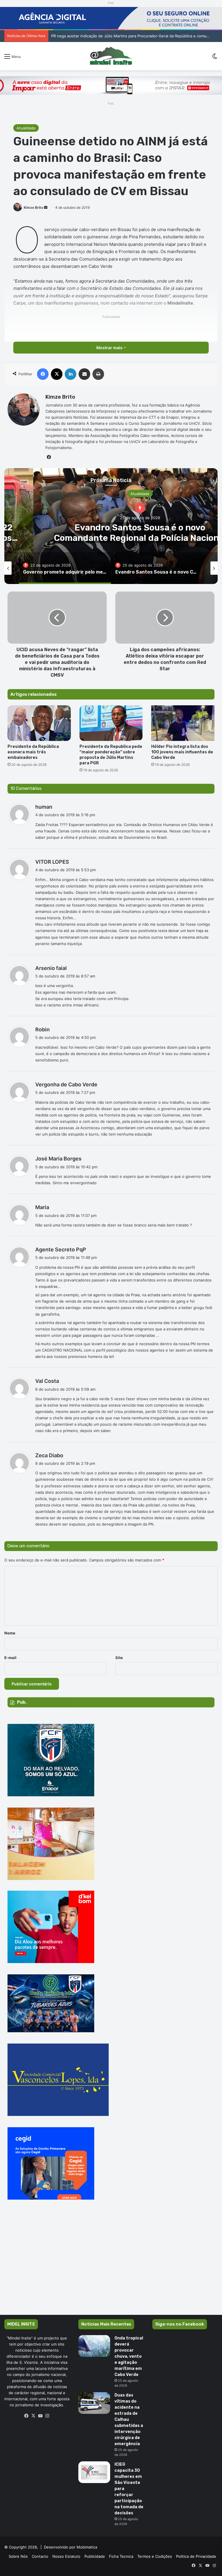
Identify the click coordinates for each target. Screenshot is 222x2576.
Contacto (40, 2556)
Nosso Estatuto (66, 2556)
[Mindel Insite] (111, 56)
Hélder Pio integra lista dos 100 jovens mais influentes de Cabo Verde (182, 752)
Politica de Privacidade (196, 2556)
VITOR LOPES (52, 862)
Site (119, 1658)
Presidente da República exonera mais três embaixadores (33, 752)
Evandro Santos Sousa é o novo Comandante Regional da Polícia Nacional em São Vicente (132, 36)
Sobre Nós (18, 2556)
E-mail (10, 1658)
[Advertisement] (111, 2266)
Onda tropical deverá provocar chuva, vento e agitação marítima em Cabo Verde (129, 2356)
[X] (34, 2416)
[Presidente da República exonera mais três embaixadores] (39, 723)
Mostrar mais (110, 348)
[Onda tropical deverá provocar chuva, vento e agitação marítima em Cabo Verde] (94, 2346)
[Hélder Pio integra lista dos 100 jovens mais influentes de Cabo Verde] (183, 723)
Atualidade (26, 128)
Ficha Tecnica (121, 2556)
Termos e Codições (155, 2556)
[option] (65, 568)
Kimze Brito (33, 207)
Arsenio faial (51, 968)
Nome (10, 1633)
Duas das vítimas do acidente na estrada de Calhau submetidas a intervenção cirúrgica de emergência (129, 2420)
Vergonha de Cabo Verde (66, 1084)
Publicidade (95, 2556)
